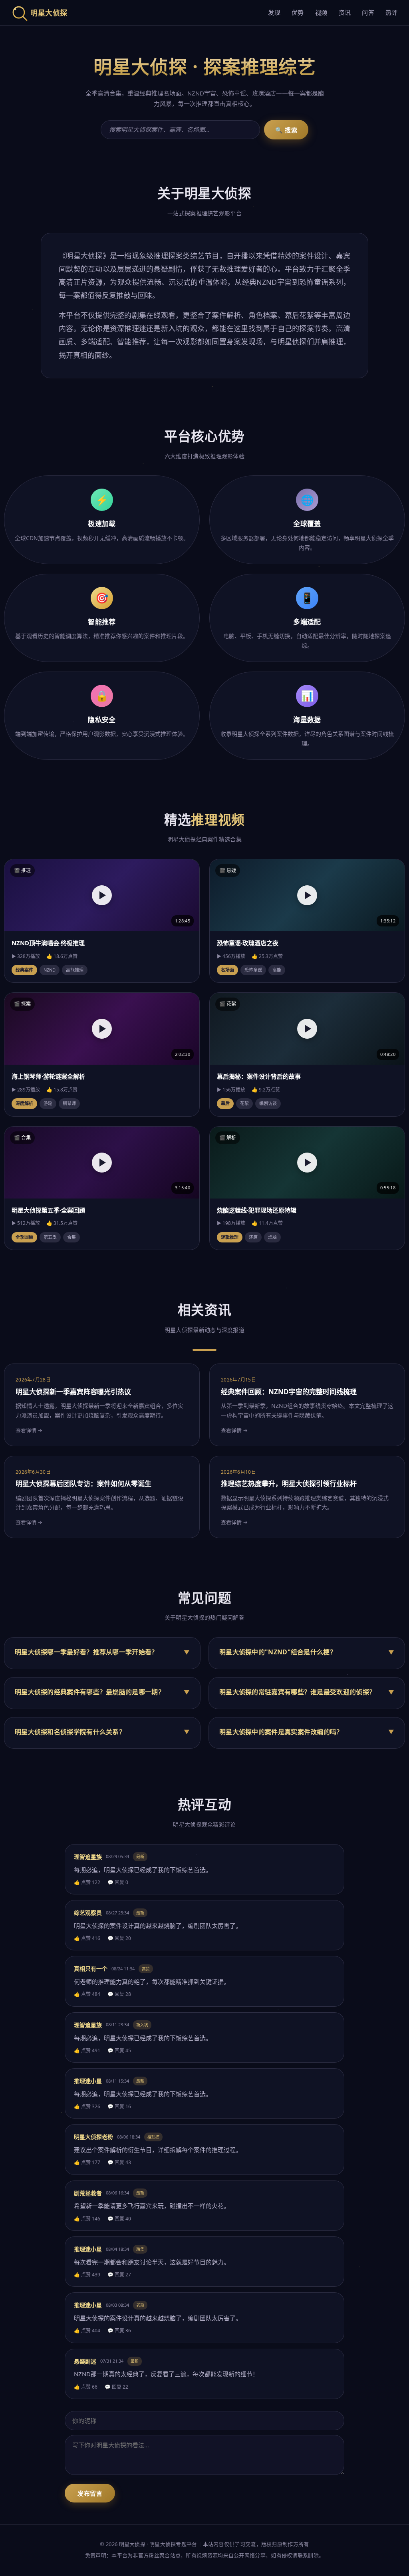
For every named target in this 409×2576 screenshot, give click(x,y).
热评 (392, 12)
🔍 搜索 (286, 130)
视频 (321, 12)
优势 (298, 12)
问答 (368, 12)
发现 (274, 12)
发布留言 (90, 2494)
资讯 (345, 12)
